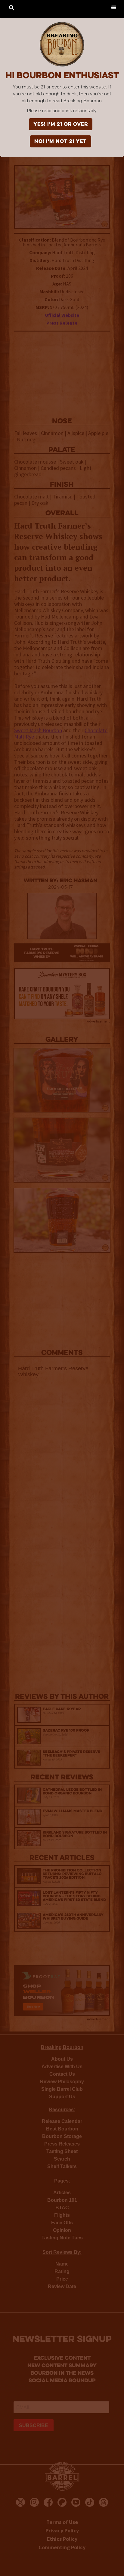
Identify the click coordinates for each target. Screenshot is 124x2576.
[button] (114, 7)
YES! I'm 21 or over (61, 125)
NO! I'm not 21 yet (60, 142)
